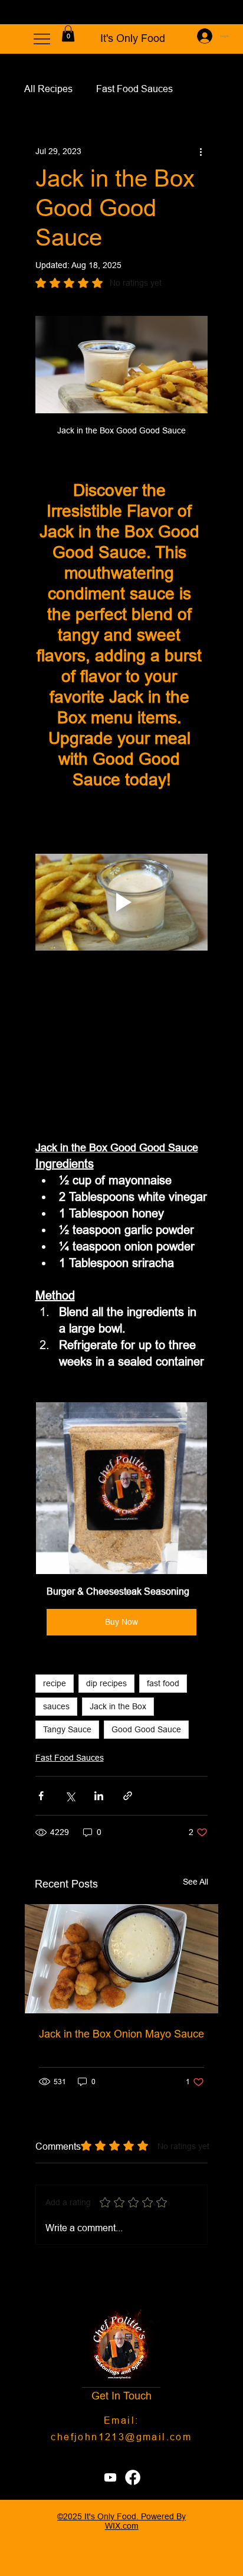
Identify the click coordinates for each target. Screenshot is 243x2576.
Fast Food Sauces (70, 1758)
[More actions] (201, 151)
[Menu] (42, 39)
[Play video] (122, 902)
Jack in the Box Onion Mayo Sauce (121, 2034)
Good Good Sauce (146, 1729)
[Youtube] (110, 2477)
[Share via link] (128, 1796)
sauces (56, 1706)
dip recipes (106, 1683)
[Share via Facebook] (41, 1796)
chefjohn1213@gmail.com (121, 2437)
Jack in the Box (118, 1706)
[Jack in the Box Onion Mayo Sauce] (122, 1959)
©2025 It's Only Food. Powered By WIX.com (121, 2521)
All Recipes (48, 89)
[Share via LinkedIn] (99, 1796)
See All (196, 1882)
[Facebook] (133, 2477)
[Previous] (17, 12)
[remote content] (122, 1045)
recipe (55, 1683)
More (107, 89)
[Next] (226, 12)
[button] (68, 33)
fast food (163, 1683)
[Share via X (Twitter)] (70, 1796)
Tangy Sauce (67, 1729)
